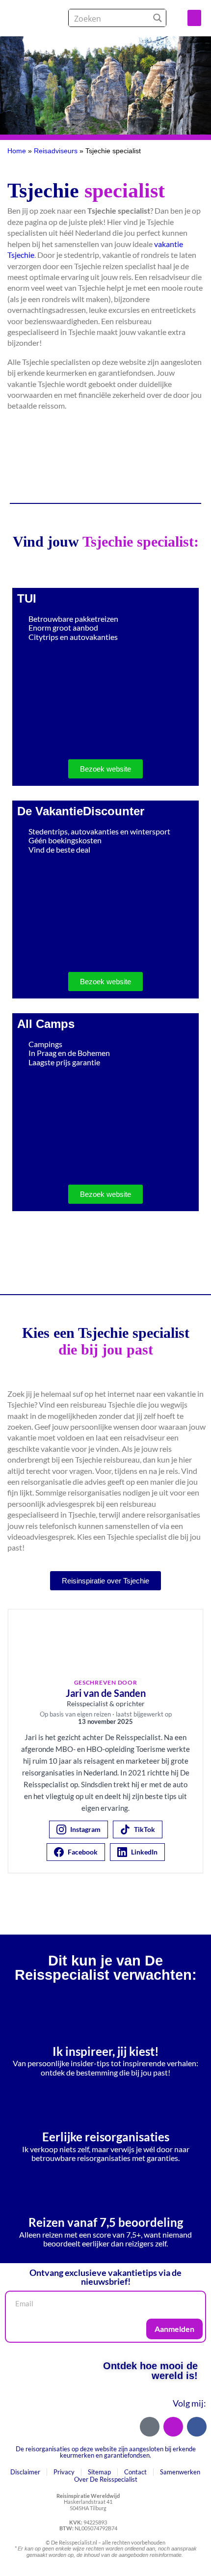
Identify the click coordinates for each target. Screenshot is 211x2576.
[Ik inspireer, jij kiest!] (105, 2016)
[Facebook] (197, 2427)
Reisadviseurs (56, 151)
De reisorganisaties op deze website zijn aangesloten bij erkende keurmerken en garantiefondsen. (106, 2452)
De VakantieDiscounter (81, 811)
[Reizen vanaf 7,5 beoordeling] (105, 2187)
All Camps (46, 1024)
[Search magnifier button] (157, 18)
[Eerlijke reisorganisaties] (105, 2102)
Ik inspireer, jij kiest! (106, 2051)
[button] (194, 18)
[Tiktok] (150, 2427)
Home (17, 151)
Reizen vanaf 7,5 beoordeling (106, 2222)
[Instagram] (173, 2427)
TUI (27, 598)
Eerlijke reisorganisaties (106, 2137)
